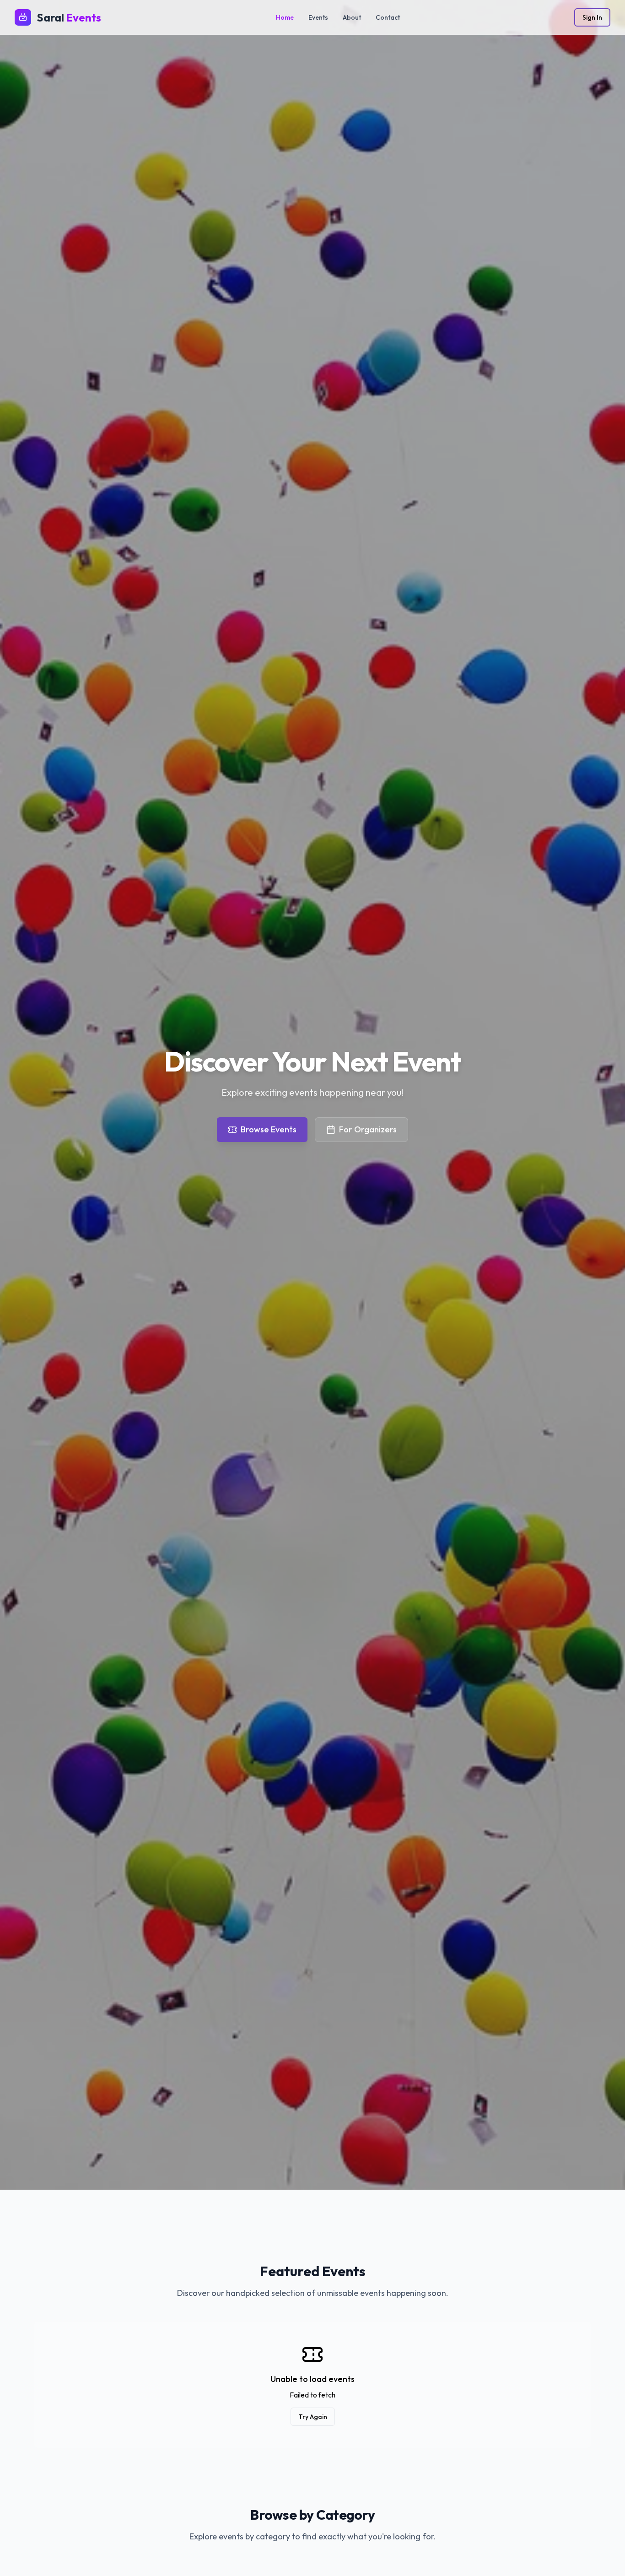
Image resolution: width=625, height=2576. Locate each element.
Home (285, 17)
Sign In (592, 17)
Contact (388, 17)
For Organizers (368, 1129)
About (352, 17)
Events (318, 17)
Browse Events (269, 1129)
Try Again (313, 2417)
